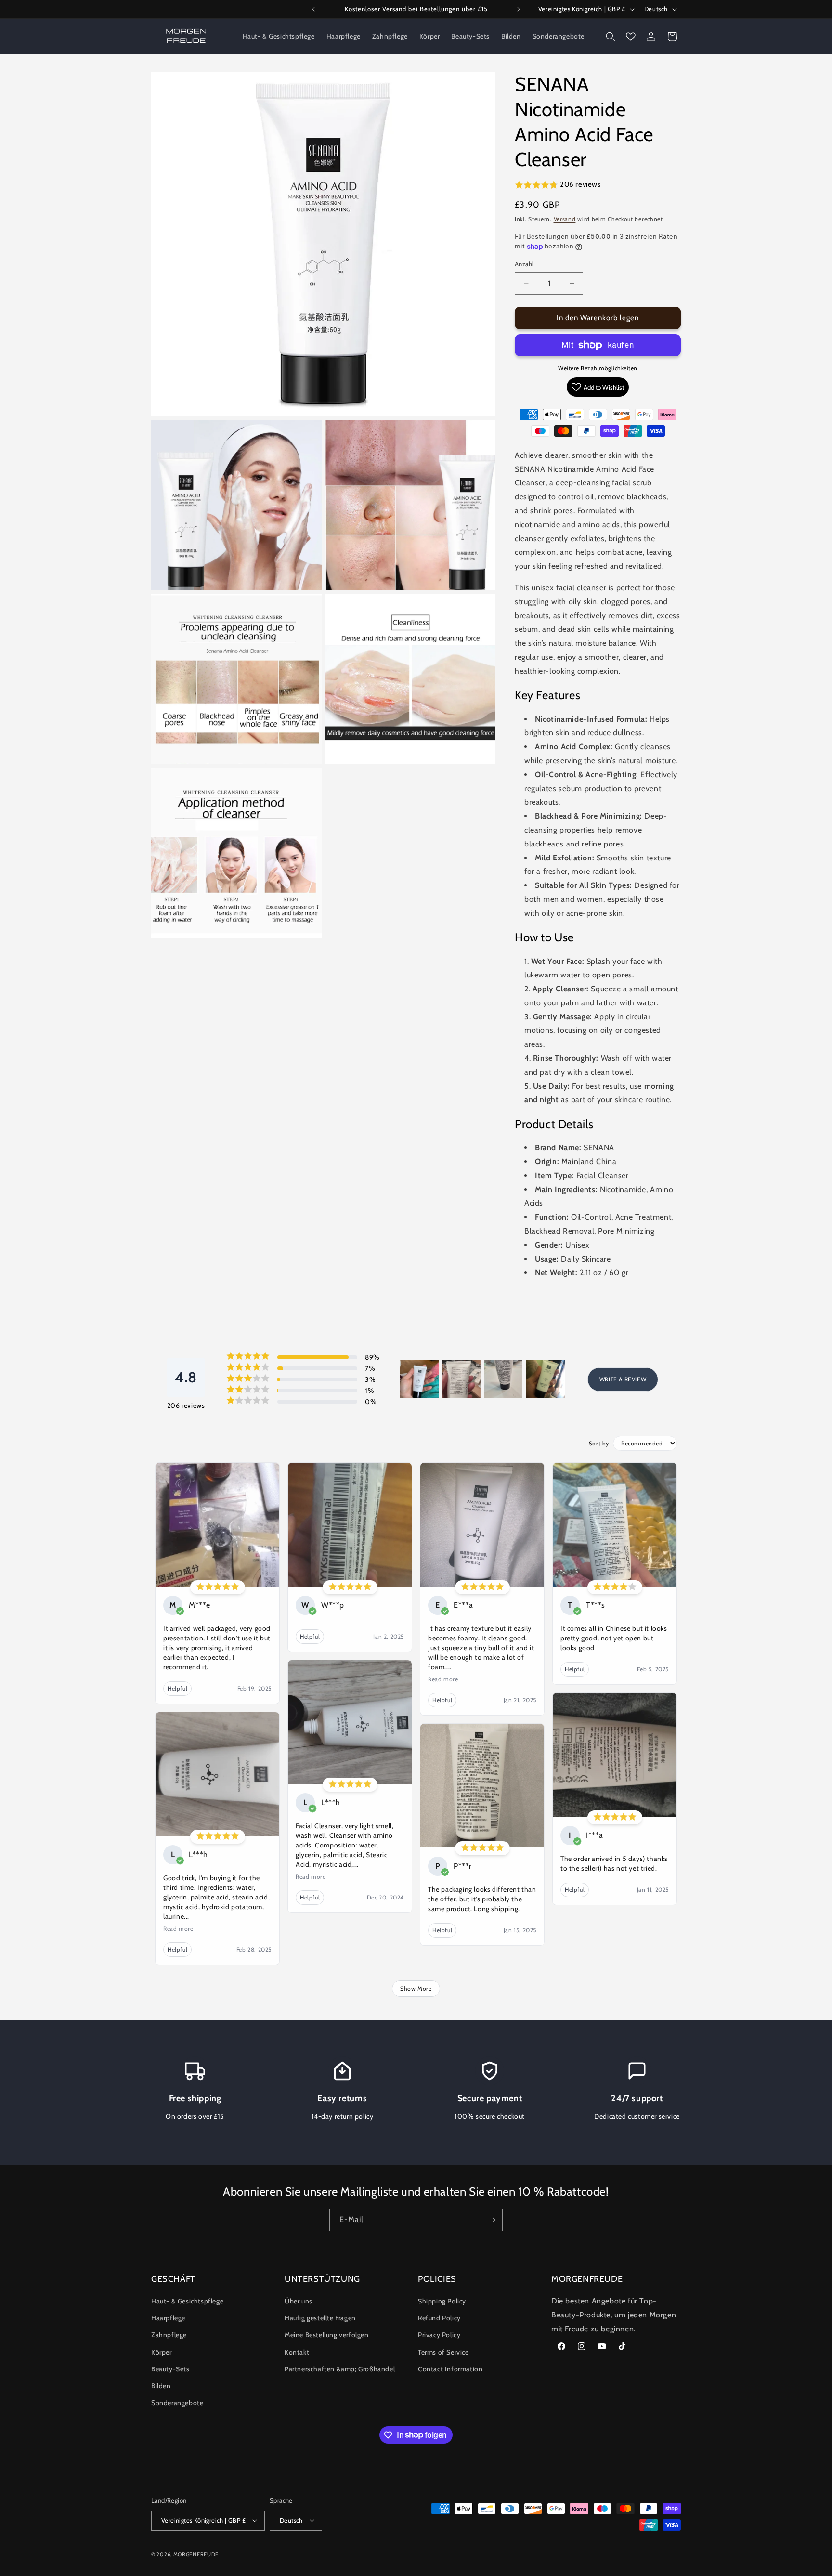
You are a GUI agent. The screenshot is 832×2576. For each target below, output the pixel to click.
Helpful (177, 1688)
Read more (178, 1929)
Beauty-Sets (170, 2369)
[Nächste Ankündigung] (519, 9)
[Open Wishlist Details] (631, 37)
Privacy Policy (439, 2335)
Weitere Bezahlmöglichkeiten (598, 368)
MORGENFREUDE (196, 2554)
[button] (611, 37)
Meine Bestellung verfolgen (327, 2335)
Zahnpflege (169, 2335)
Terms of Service (443, 2352)
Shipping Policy (442, 2301)
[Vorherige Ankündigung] (313, 9)
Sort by (599, 1443)
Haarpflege (168, 2318)
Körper (162, 2352)
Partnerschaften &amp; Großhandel (340, 2369)
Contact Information (450, 2369)
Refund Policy (439, 2318)
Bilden (161, 2386)
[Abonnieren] (492, 2220)
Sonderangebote (177, 2403)
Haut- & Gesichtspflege (187, 2301)
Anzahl (524, 264)
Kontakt (297, 2352)
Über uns (299, 2301)
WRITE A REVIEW (623, 1379)
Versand (565, 219)
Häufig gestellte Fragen (320, 2318)
